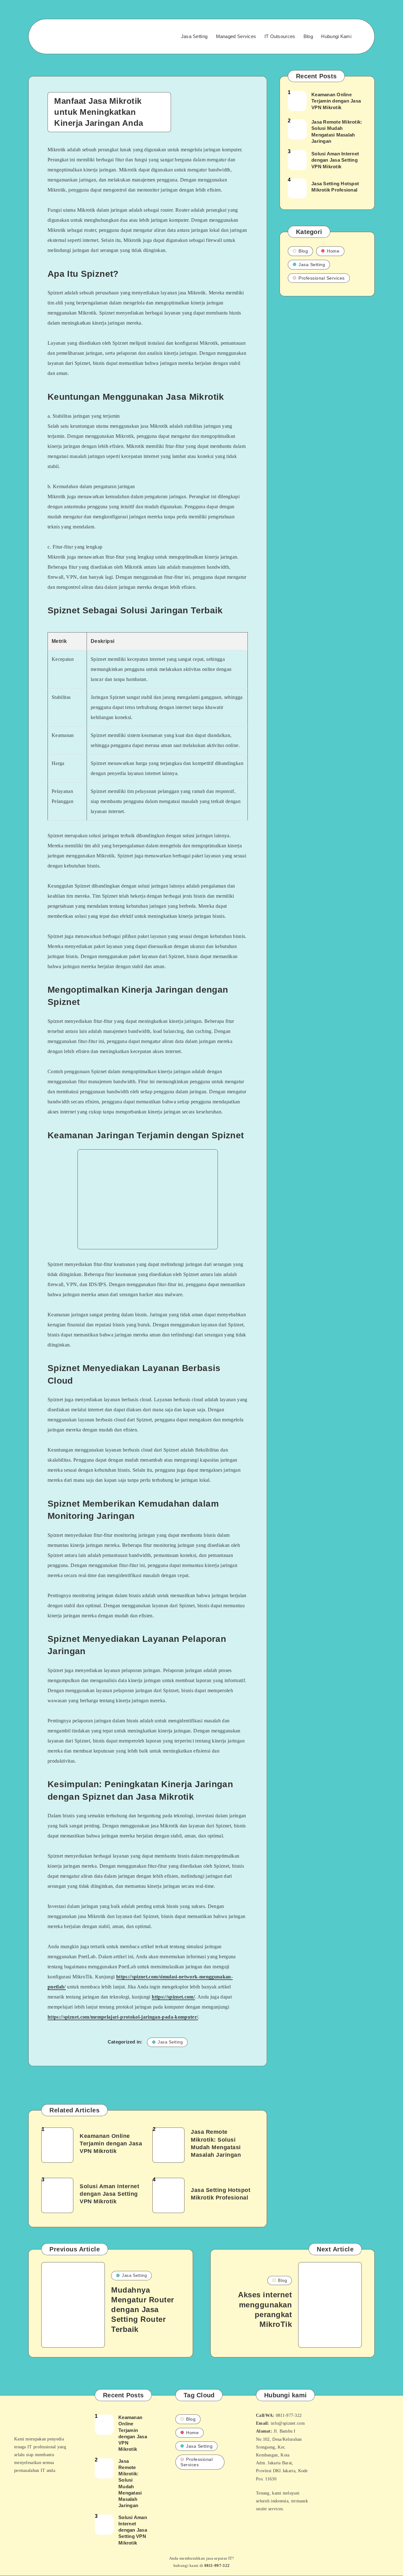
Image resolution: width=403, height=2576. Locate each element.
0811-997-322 (217, 2565)
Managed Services (236, 36)
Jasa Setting (194, 36)
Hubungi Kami (336, 36)
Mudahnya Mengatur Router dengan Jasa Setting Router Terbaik (143, 2310)
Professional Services (322, 278)
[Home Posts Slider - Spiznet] (73, 36)
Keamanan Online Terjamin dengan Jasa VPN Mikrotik (111, 2144)
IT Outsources (280, 36)
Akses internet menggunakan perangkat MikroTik (265, 2309)
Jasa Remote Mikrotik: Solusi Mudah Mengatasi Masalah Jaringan (216, 2143)
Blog (308, 36)
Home (333, 251)
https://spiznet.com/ (173, 1997)
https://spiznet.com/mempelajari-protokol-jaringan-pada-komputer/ (123, 2017)
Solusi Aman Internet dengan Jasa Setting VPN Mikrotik (109, 2194)
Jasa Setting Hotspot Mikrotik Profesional (221, 2194)
